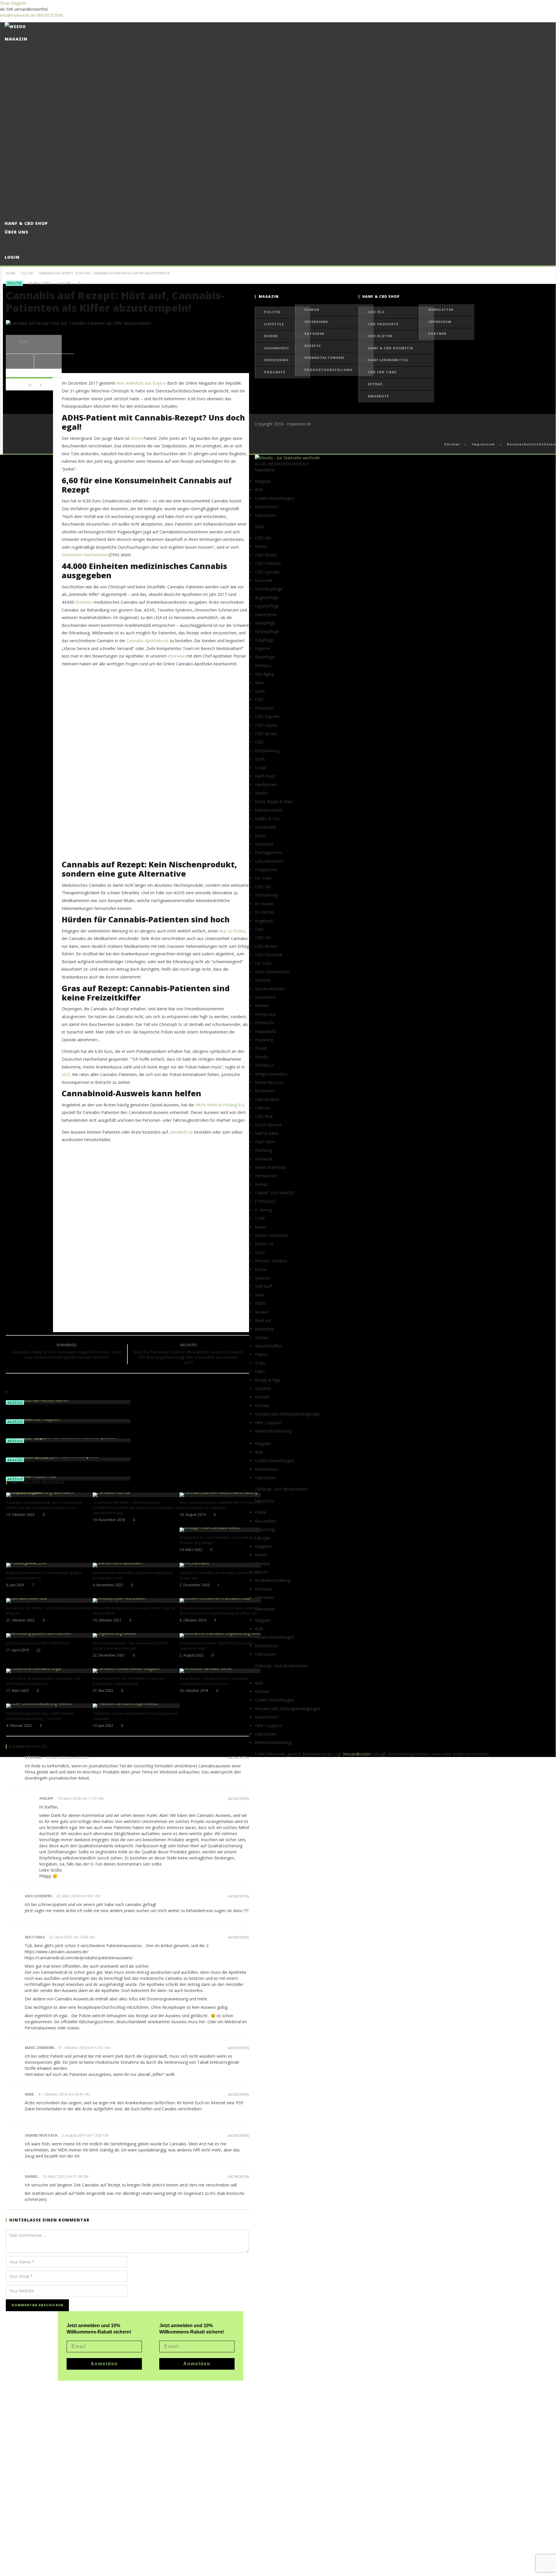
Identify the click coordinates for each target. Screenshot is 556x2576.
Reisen (271, 336)
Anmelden (197, 2364)
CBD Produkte (383, 324)
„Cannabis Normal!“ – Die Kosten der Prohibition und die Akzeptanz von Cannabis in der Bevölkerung (136, 1508)
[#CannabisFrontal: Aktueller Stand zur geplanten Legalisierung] (136, 1671)
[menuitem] (280, 481)
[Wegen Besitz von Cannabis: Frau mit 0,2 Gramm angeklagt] (223, 1530)
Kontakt (262, 1405)
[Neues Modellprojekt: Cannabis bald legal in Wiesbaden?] (136, 1600)
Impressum (440, 322)
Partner (437, 334)
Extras (375, 384)
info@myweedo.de (18, 15)
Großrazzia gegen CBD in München (38, 1643)
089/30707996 (50, 15)
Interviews (316, 322)
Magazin (19, 3)
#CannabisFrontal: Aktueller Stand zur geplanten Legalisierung (129, 1681)
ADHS (136, 438)
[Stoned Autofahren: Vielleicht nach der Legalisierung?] (223, 1635)
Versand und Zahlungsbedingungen (288, 1414)
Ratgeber (314, 334)
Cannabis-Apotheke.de (148, 641)
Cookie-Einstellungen (274, 498)
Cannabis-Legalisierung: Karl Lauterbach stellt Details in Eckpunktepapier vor (44, 1505)
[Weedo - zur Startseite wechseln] (287, 458)
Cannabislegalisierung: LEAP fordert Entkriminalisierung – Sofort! (40, 1716)
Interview (177, 656)
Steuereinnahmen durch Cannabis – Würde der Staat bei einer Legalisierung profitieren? (223, 1611)
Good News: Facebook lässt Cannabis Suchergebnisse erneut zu (214, 1681)
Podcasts (275, 372)
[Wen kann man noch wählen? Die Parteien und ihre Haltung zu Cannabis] (223, 1495)
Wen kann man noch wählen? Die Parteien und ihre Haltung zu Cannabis (222, 1505)
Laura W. (64, 283)
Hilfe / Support (268, 1423)
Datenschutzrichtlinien (531, 444)
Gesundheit (277, 348)
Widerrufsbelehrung (273, 1431)
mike (29, 2094)
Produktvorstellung (329, 370)
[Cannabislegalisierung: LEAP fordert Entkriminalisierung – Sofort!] (50, 1706)
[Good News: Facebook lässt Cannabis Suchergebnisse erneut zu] (223, 1671)
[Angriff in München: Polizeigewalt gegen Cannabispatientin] (50, 1565)
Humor (312, 310)
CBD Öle (376, 312)
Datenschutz (267, 507)
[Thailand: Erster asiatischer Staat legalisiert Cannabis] (136, 1706)
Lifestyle (274, 324)
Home (11, 273)
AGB (259, 490)
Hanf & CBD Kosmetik (391, 348)
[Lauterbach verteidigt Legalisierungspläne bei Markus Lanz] (136, 1565)
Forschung (276, 360)
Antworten (238, 1758)
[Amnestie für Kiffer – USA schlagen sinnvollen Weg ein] (50, 1600)
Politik (27, 273)
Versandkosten (357, 1754)
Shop (5, 3)
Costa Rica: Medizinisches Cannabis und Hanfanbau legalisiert (43, 1681)
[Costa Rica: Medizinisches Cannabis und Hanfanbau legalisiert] (50, 1671)
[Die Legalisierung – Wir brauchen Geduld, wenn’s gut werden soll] (136, 1635)
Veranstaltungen (324, 358)
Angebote (378, 396)
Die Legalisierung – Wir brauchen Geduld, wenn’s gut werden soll (131, 1646)
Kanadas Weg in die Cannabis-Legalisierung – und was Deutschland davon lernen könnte (67, 1352)
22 (39, 1650)
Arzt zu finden (232, 931)
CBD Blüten (380, 336)
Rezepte (313, 346)
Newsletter (441, 310)
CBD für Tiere (382, 372)
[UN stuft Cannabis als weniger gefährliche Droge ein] (223, 1565)
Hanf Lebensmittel (388, 360)
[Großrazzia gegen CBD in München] (50, 1635)
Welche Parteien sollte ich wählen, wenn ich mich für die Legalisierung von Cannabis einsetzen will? (188, 1355)
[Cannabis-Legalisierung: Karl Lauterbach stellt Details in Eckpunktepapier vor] (50, 1495)
